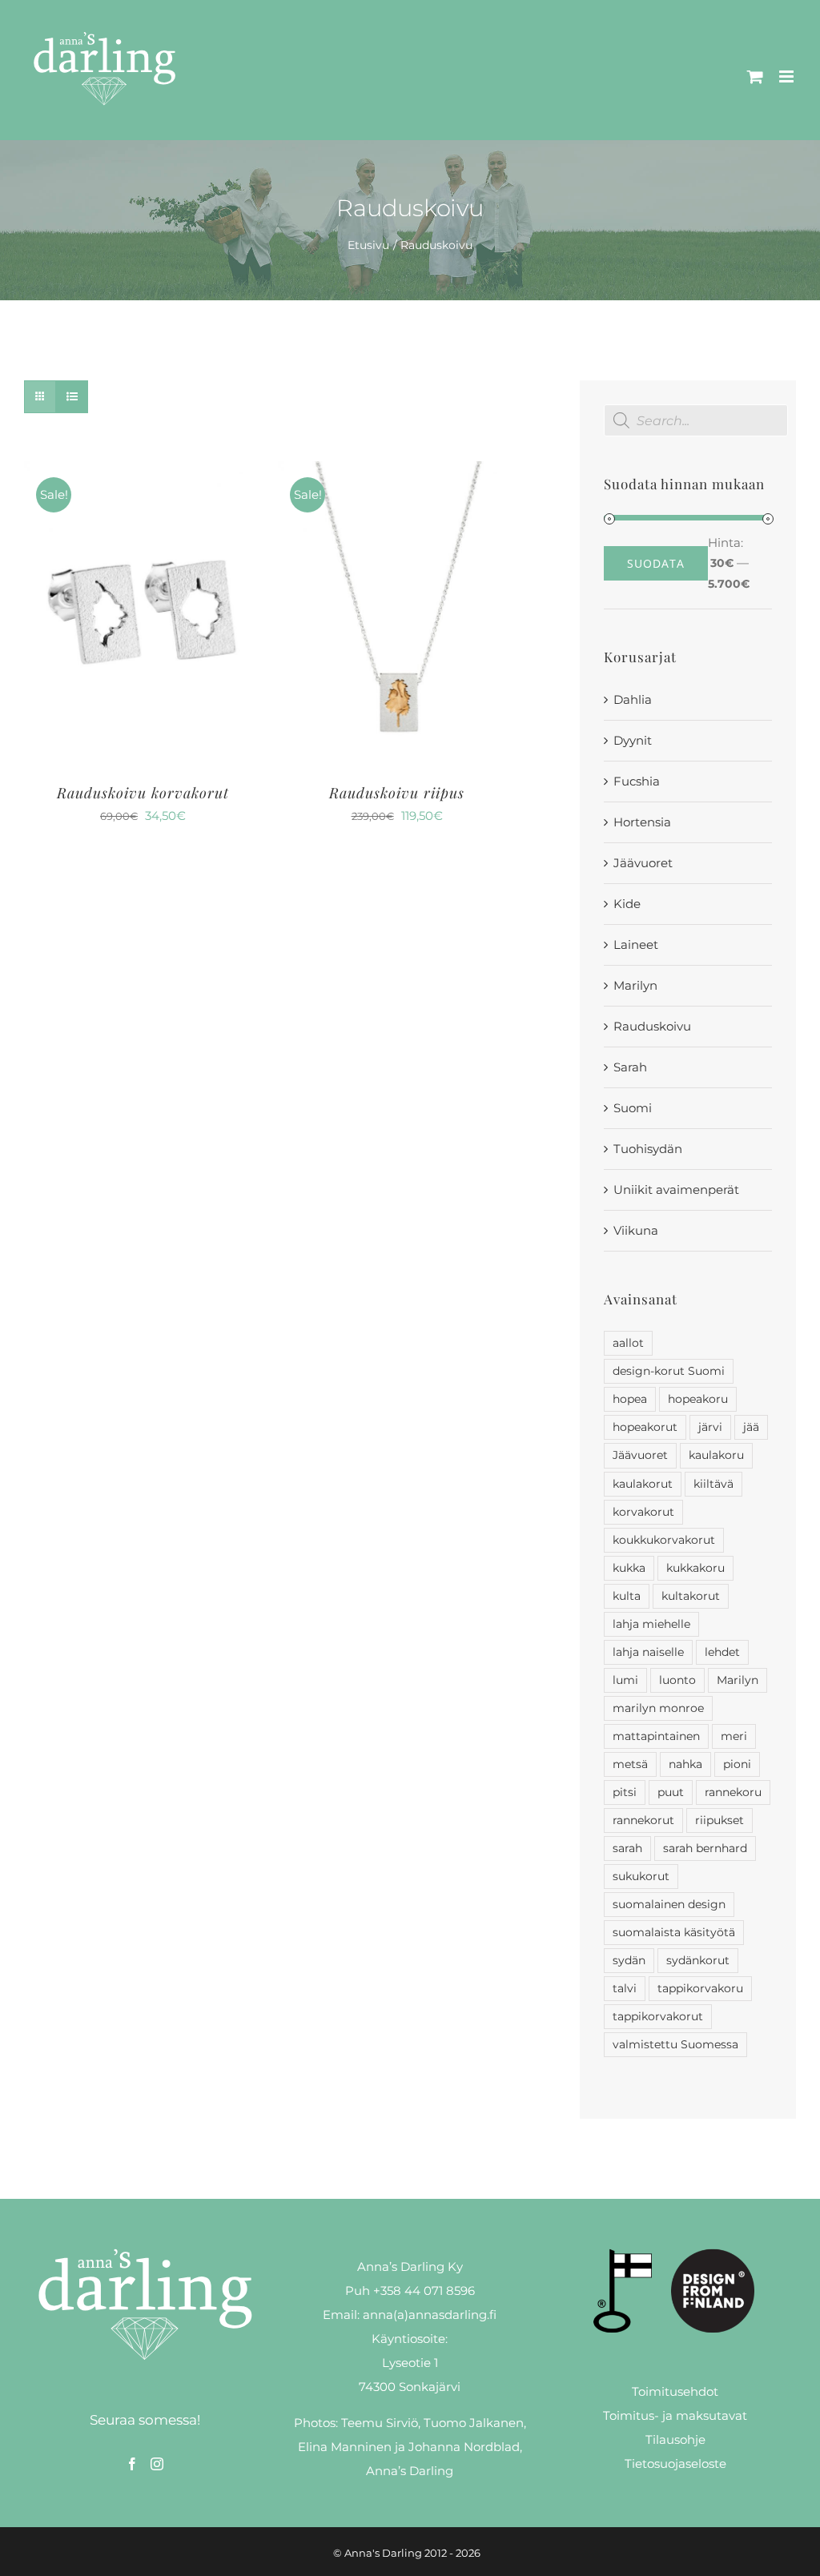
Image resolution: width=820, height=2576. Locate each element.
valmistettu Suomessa (675, 2044)
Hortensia (642, 822)
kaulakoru (716, 1455)
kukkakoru (695, 1568)
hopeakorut (645, 1427)
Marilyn (635, 985)
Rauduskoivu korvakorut (143, 793)
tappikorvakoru (700, 1988)
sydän (629, 1960)
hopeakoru (698, 1399)
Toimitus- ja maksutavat (675, 2415)
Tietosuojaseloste (675, 2463)
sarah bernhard (705, 1848)
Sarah (630, 1067)
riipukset (720, 1820)
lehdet (722, 1652)
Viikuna (636, 1230)
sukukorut (641, 1876)
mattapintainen (656, 1736)
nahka (685, 1764)
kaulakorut (643, 1484)
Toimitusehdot (675, 2391)
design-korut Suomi (669, 1371)
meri (734, 1736)
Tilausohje (675, 2439)
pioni (737, 1764)
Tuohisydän (648, 1149)
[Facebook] (132, 2464)
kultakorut (691, 1596)
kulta (627, 1596)
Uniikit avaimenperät (676, 1190)
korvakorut (643, 1512)
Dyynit (633, 740)
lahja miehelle (651, 1624)
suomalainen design (669, 1904)
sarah (627, 1848)
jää (751, 1427)
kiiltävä (713, 1484)
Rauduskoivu (652, 1026)
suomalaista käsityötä (674, 1932)
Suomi (633, 1108)
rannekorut (643, 1820)
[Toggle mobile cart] (755, 76)
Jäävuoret (643, 863)
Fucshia (637, 781)
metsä (630, 1764)
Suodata (656, 563)
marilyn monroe (658, 1708)
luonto (677, 1680)
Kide (627, 904)
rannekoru (733, 1792)
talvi (625, 1988)
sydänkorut (698, 1960)
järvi (710, 1427)
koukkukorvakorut (664, 1540)
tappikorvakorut (658, 2016)
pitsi (625, 1792)
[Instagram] (157, 2464)
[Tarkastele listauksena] (72, 397)
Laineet (636, 944)
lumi (625, 1680)
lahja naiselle (648, 1652)
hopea (630, 1399)
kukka (629, 1568)
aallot (628, 1343)
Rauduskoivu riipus (397, 793)
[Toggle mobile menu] (788, 76)
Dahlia (633, 699)
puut (671, 1792)
